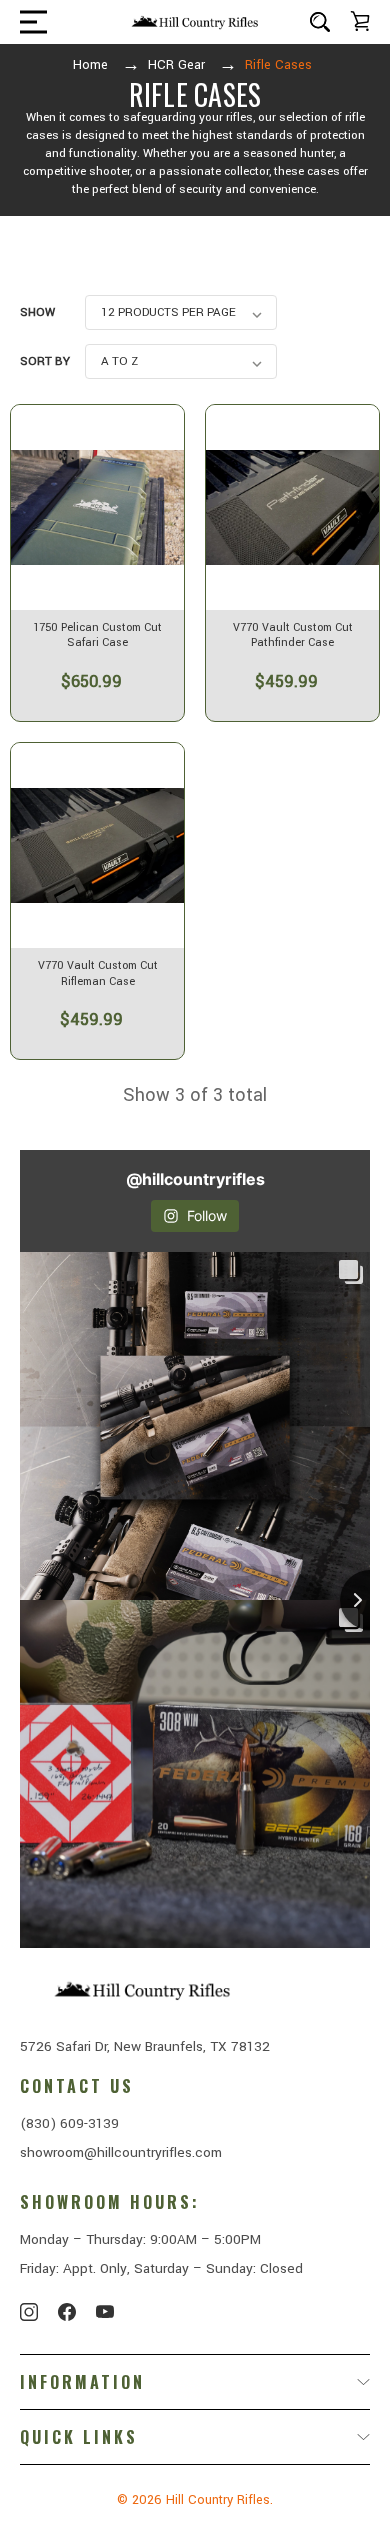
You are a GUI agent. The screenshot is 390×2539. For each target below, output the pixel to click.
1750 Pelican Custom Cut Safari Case (97, 635)
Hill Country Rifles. (219, 2500)
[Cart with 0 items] (360, 21)
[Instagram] (29, 2312)
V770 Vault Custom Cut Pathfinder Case (293, 635)
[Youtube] (105, 2312)
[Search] (320, 21)
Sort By (45, 361)
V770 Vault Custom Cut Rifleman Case (98, 973)
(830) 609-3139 (69, 2123)
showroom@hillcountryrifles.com (121, 2152)
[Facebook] (67, 2312)
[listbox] (181, 312)
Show (37, 312)
